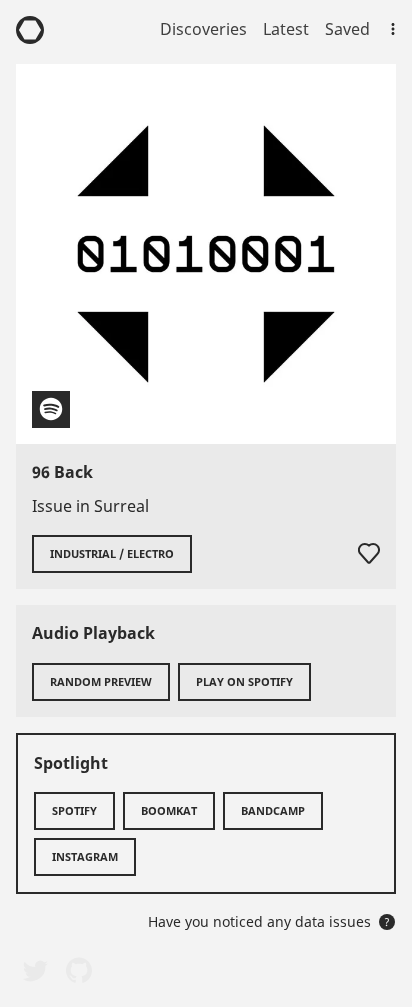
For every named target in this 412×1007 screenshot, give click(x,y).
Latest (286, 29)
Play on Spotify (244, 681)
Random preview (101, 681)
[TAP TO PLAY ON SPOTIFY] (206, 254)
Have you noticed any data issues (269, 921)
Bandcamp (273, 810)
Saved (347, 29)
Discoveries (203, 29)
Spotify (74, 810)
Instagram (85, 856)
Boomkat (169, 810)
